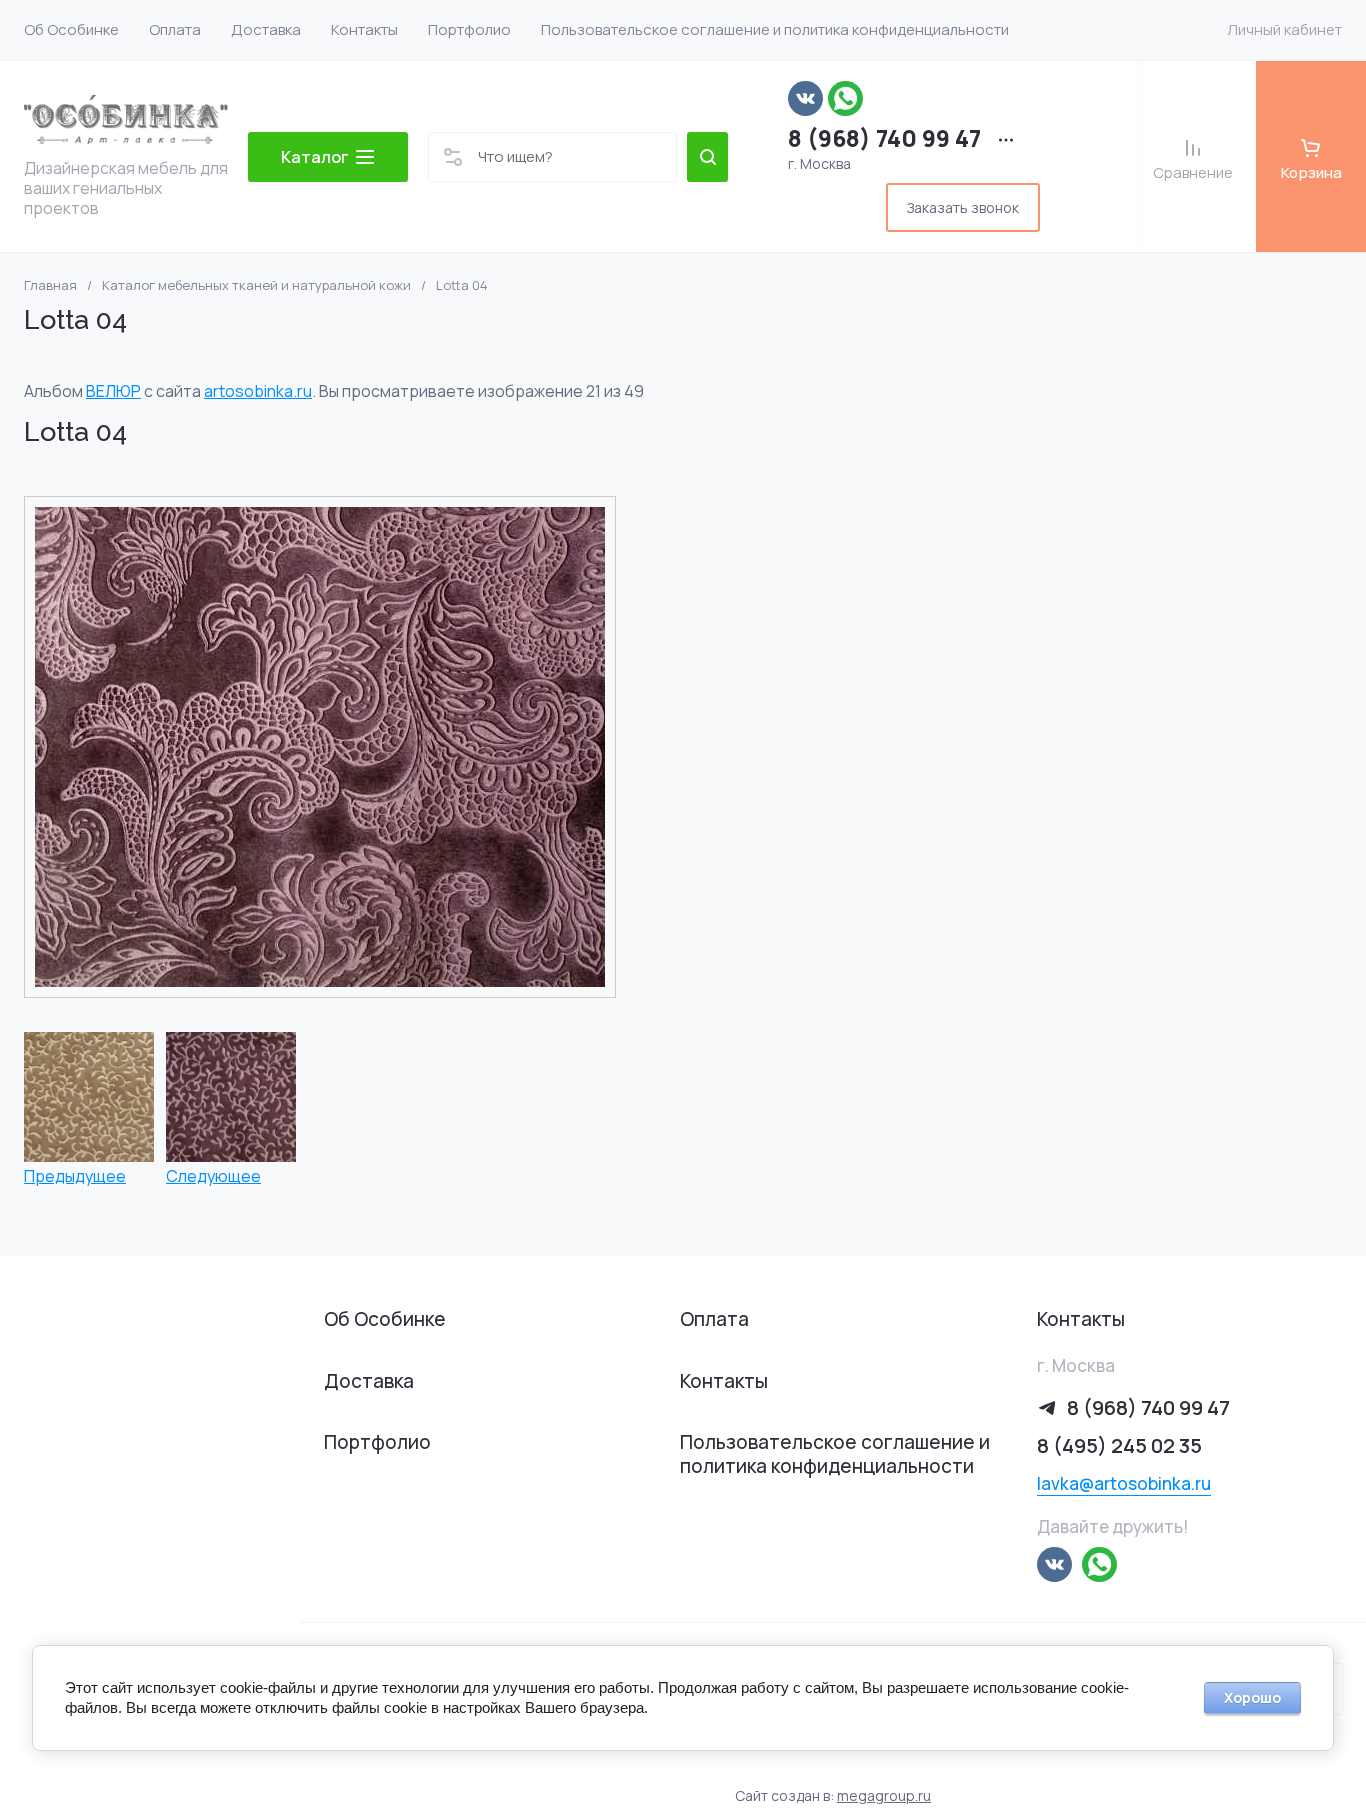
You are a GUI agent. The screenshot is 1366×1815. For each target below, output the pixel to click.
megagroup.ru (884, 1795)
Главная (50, 285)
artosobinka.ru (258, 391)
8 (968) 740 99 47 (884, 138)
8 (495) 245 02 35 (1119, 1445)
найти (707, 157)
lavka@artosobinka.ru (1124, 1483)
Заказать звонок (963, 207)
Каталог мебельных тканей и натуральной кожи (256, 285)
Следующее (213, 1175)
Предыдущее (75, 1175)
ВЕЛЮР (113, 391)
